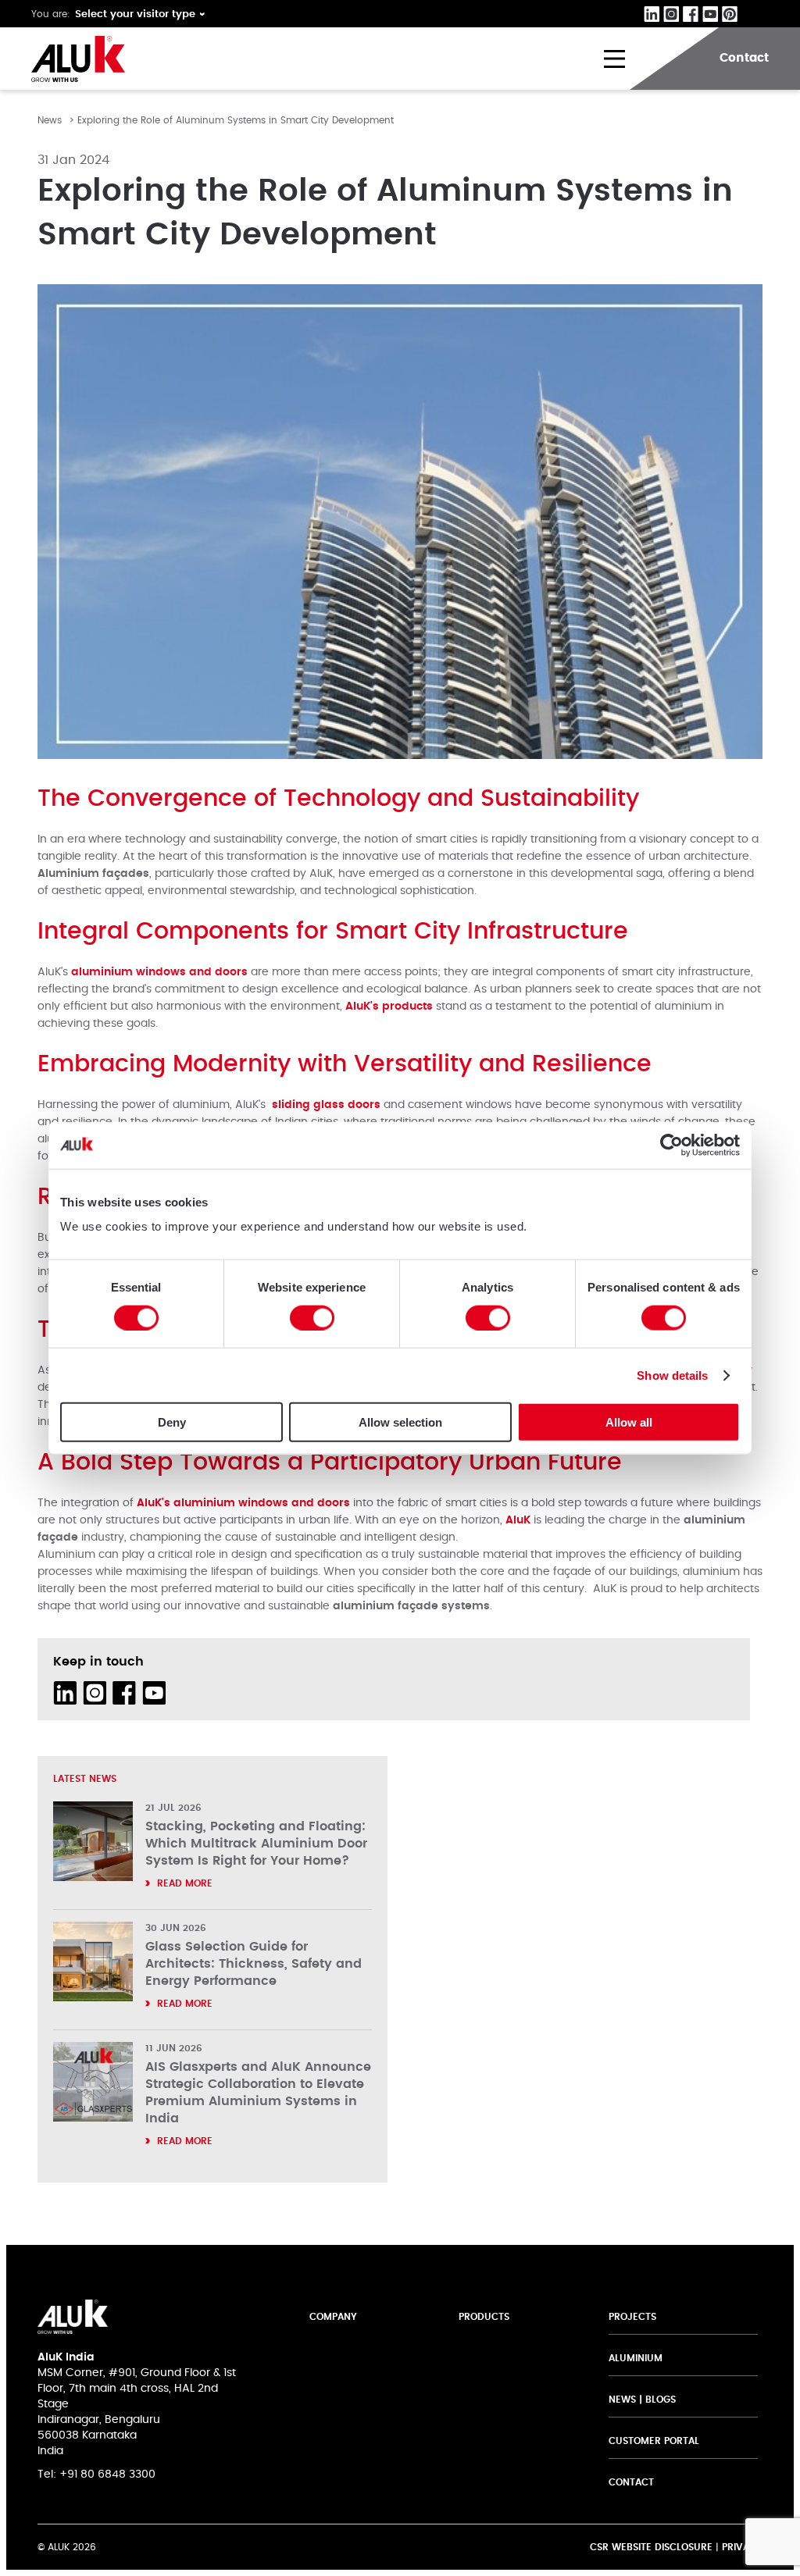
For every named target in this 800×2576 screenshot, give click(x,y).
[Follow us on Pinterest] (184, 1693)
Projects (632, 2317)
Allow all (629, 1422)
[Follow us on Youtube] (154, 1693)
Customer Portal (654, 2441)
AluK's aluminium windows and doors (243, 1503)
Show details (672, 1375)
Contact (631, 2482)
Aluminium (636, 2358)
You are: (51, 14)
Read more (185, 1883)
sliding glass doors (326, 1105)
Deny (172, 1422)
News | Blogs (642, 2400)
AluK (520, 1520)
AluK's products (389, 1007)
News (50, 120)
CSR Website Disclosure (651, 2547)
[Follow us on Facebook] (124, 1693)
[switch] (312, 1317)
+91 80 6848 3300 (107, 2474)
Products (484, 2317)
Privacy (742, 2547)
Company (333, 2317)
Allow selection (400, 1422)
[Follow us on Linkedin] (65, 1693)
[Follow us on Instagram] (95, 1693)
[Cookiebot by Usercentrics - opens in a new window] (671, 1145)
